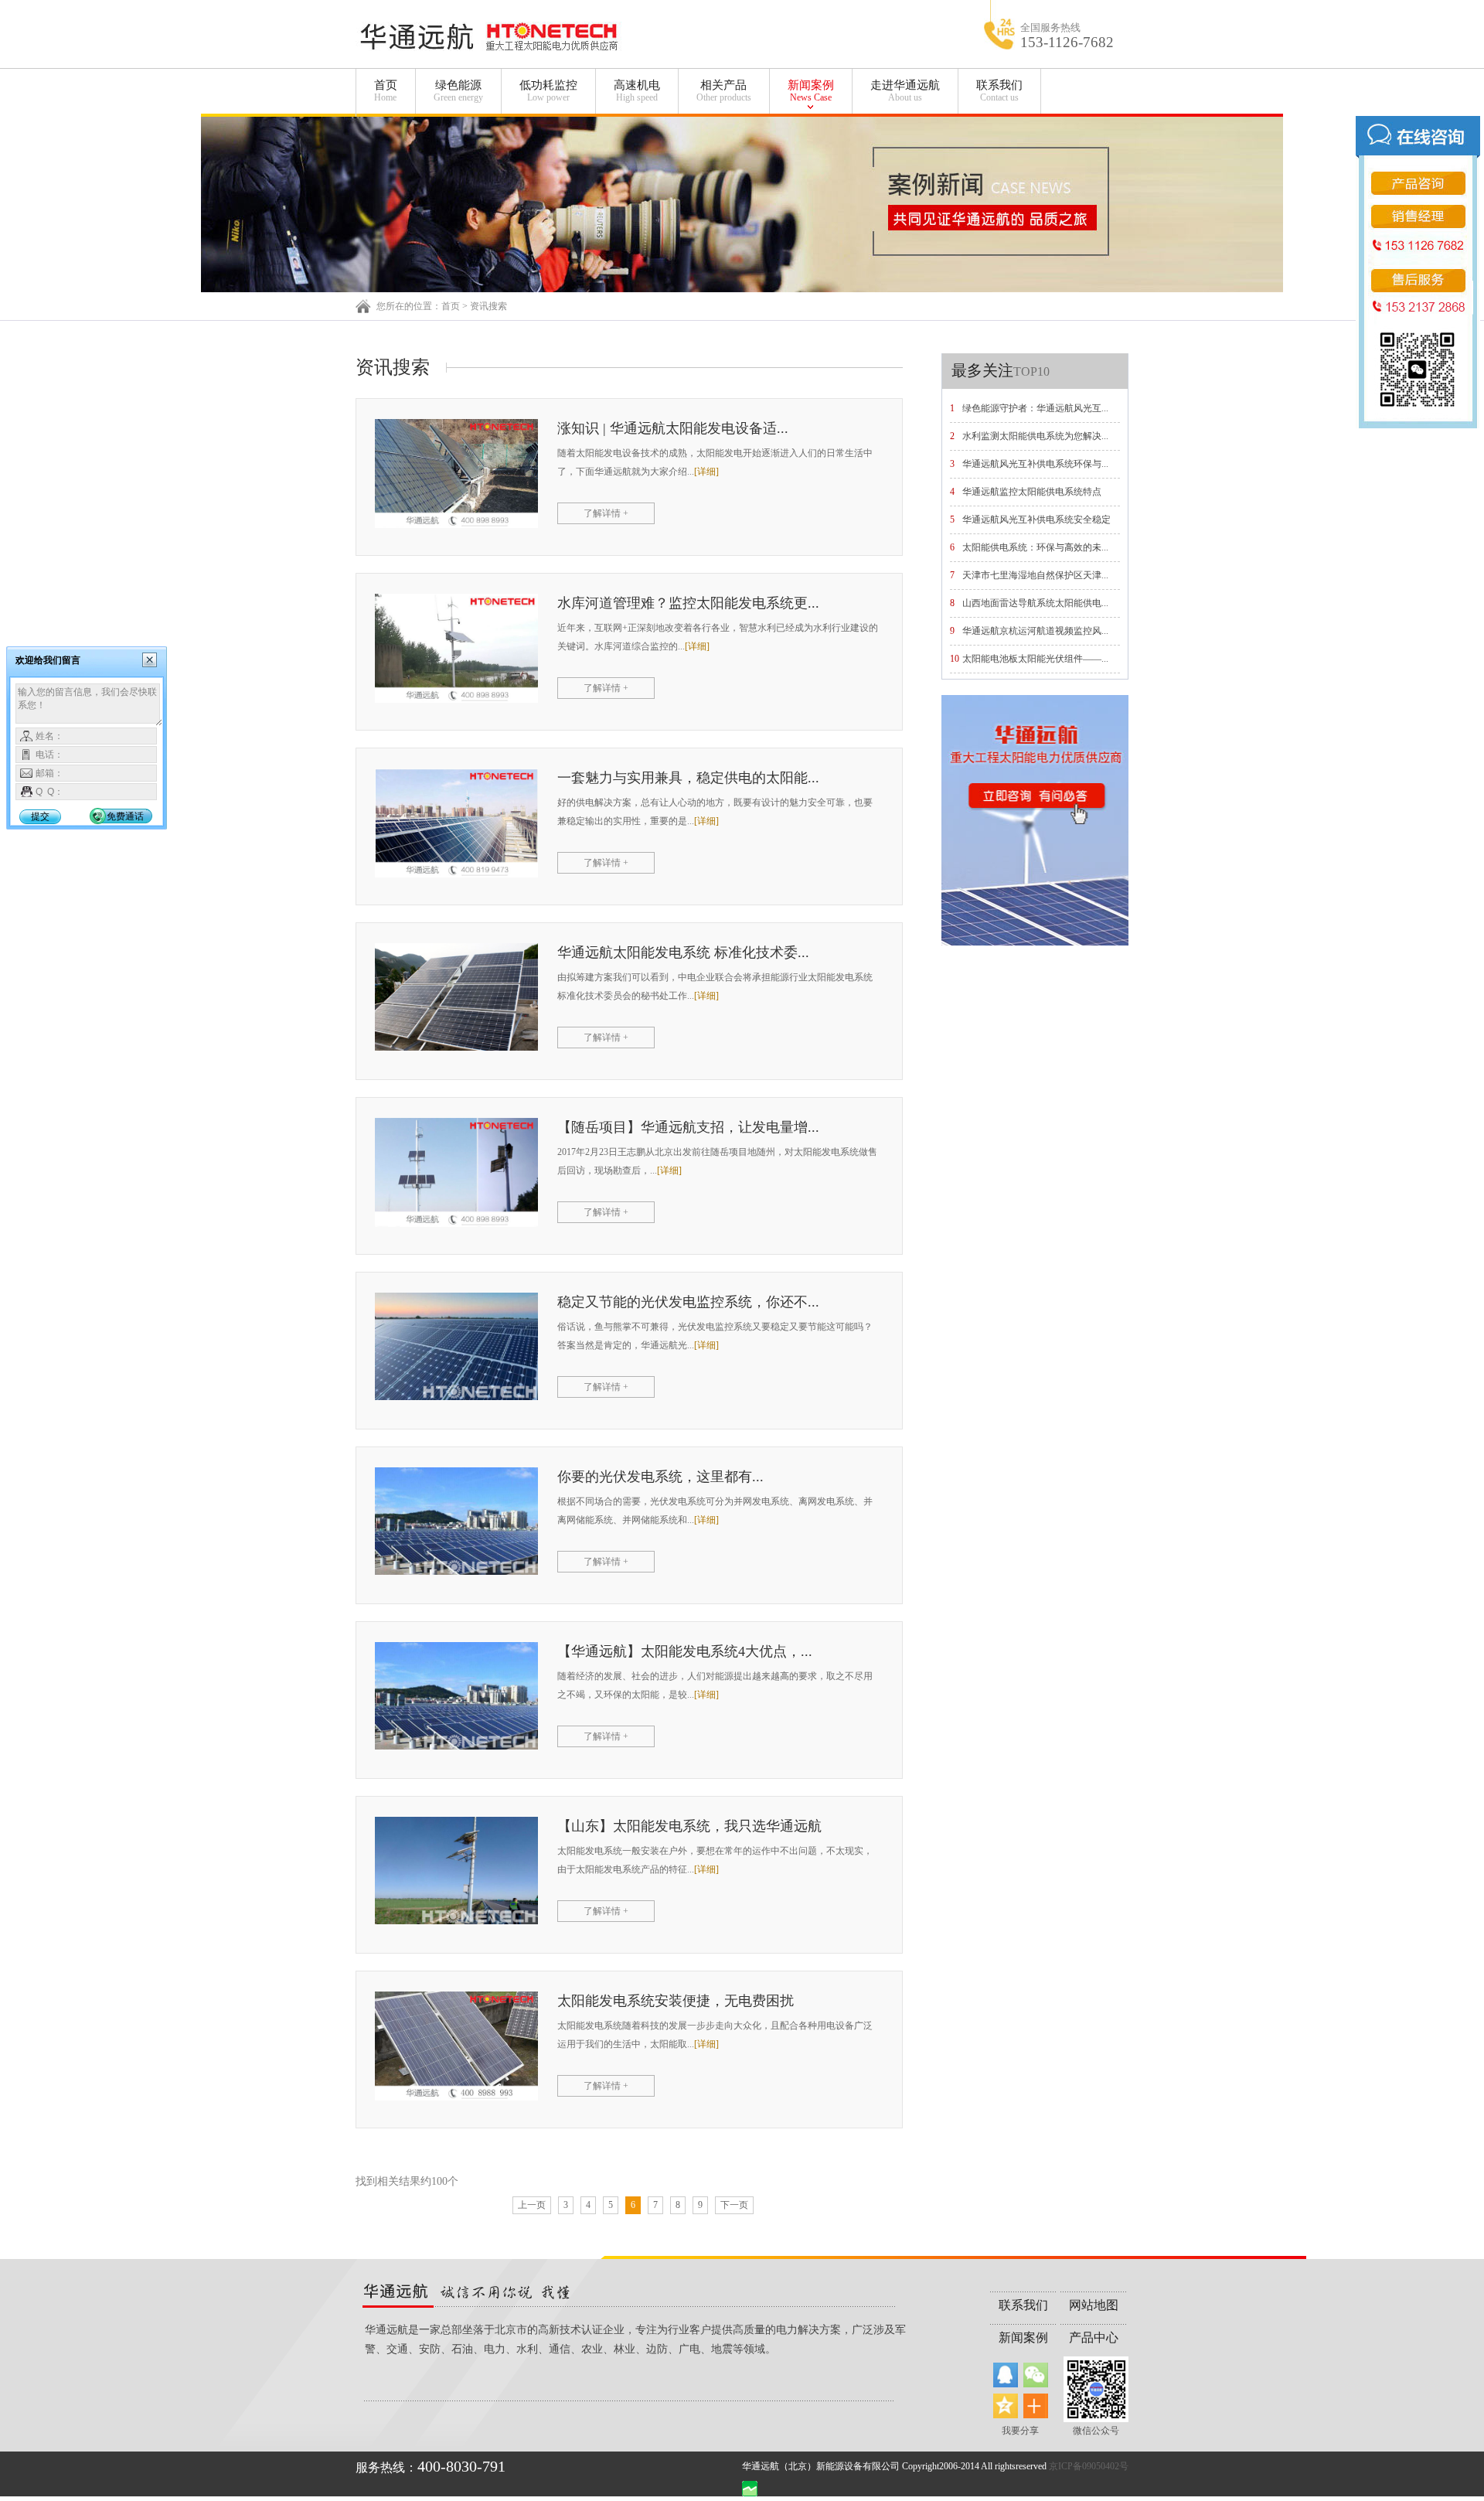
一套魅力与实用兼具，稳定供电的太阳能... (688, 778)
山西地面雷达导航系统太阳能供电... (1035, 603)
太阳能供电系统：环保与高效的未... (1035, 547)
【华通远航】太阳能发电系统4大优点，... (685, 1651)
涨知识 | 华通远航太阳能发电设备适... (673, 428)
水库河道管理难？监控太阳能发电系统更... (688, 603)
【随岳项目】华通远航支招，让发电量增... (688, 1127)
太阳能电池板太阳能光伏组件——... (1035, 659)
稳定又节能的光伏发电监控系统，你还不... (688, 1302)
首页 (386, 91)
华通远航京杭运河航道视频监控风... (1035, 631)
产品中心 (1094, 2337)
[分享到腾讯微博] (1006, 2375)
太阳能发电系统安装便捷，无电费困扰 (676, 2001)
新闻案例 (811, 91)
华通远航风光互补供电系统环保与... (1035, 464)
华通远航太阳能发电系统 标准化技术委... (683, 952)
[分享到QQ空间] (1006, 2406)
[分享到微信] (1036, 2375)
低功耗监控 (548, 91)
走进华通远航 (905, 91)
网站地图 (1094, 2305)
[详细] (706, 472)
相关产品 (724, 91)
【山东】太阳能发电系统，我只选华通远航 (689, 1826)
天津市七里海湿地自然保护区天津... (1035, 575)
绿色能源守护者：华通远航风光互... (1035, 408)
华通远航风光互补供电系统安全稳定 (1036, 520)
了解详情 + (606, 513)
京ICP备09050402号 (1089, 2466)
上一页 (532, 2205)
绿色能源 (458, 91)
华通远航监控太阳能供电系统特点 (1032, 492)
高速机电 (637, 91)
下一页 (734, 2205)
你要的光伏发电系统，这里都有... (660, 1477)
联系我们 (999, 91)
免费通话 (125, 816)
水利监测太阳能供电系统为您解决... (1035, 436)
